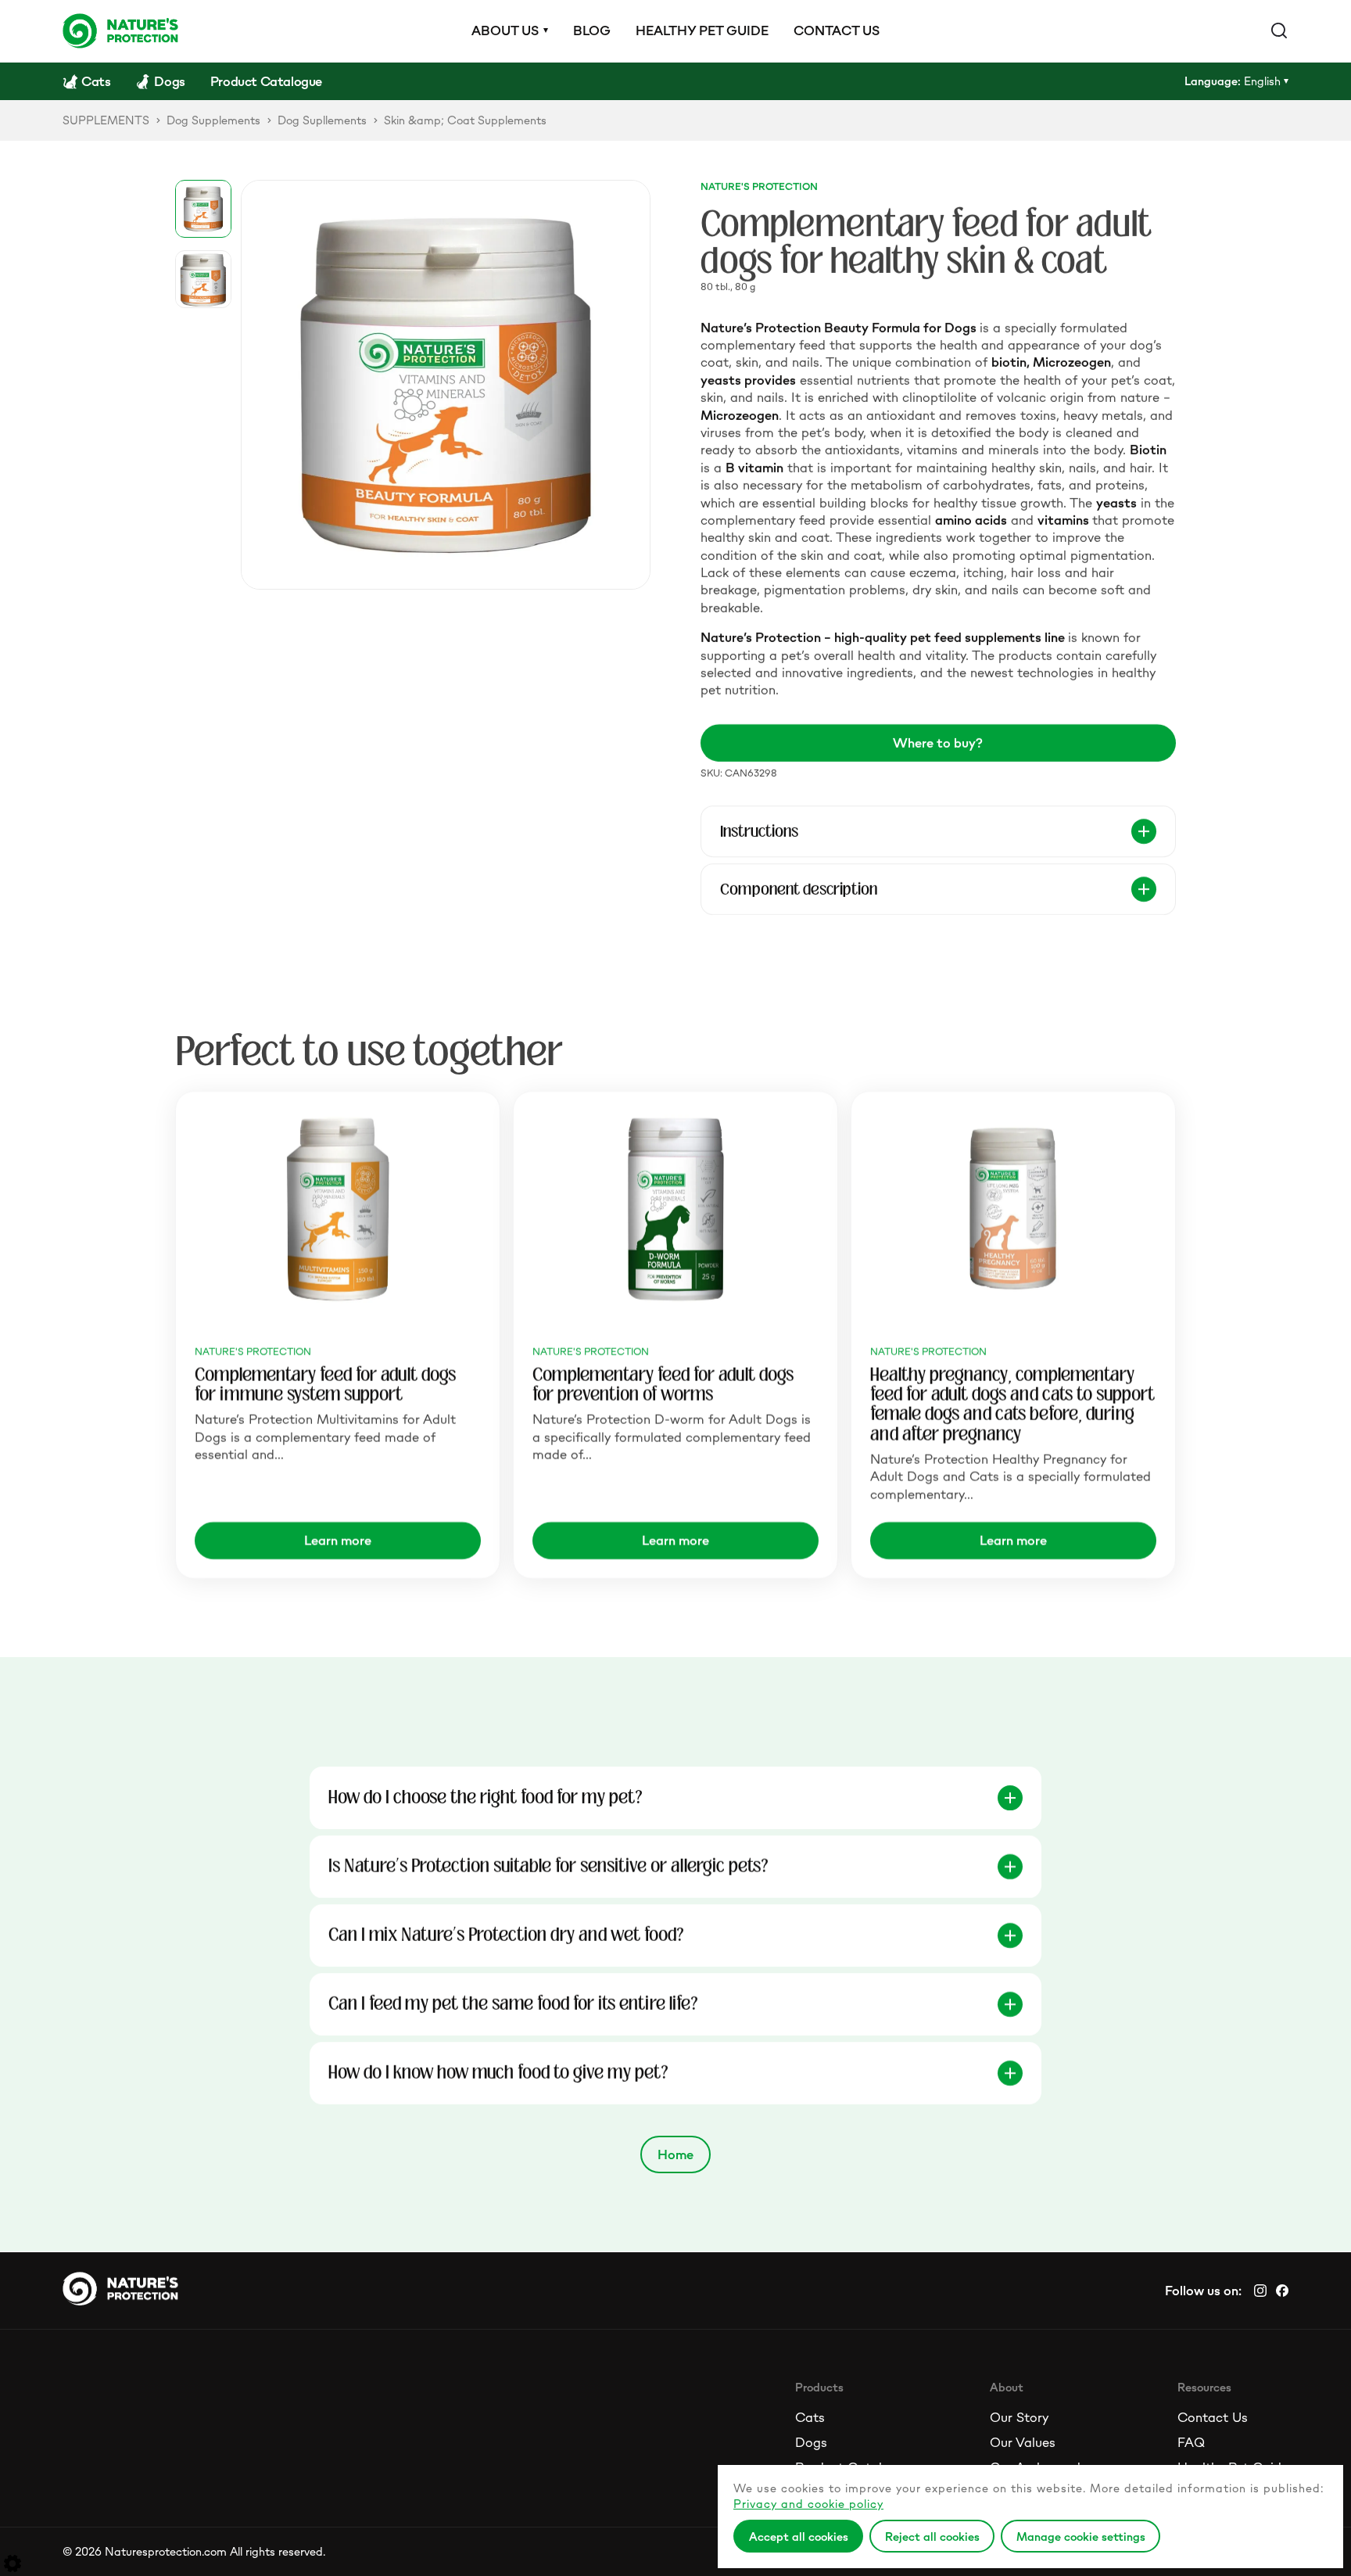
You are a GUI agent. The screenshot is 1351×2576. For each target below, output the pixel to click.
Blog (592, 30)
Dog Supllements (322, 120)
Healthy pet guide (702, 30)
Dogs (811, 2442)
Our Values (1023, 2442)
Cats (810, 2417)
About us (505, 30)
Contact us (837, 30)
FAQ (1191, 2442)
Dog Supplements (213, 120)
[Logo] (120, 30)
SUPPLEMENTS (106, 120)
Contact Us (1213, 2417)
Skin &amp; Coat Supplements (465, 120)
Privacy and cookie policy (808, 2504)
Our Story (1019, 2417)
